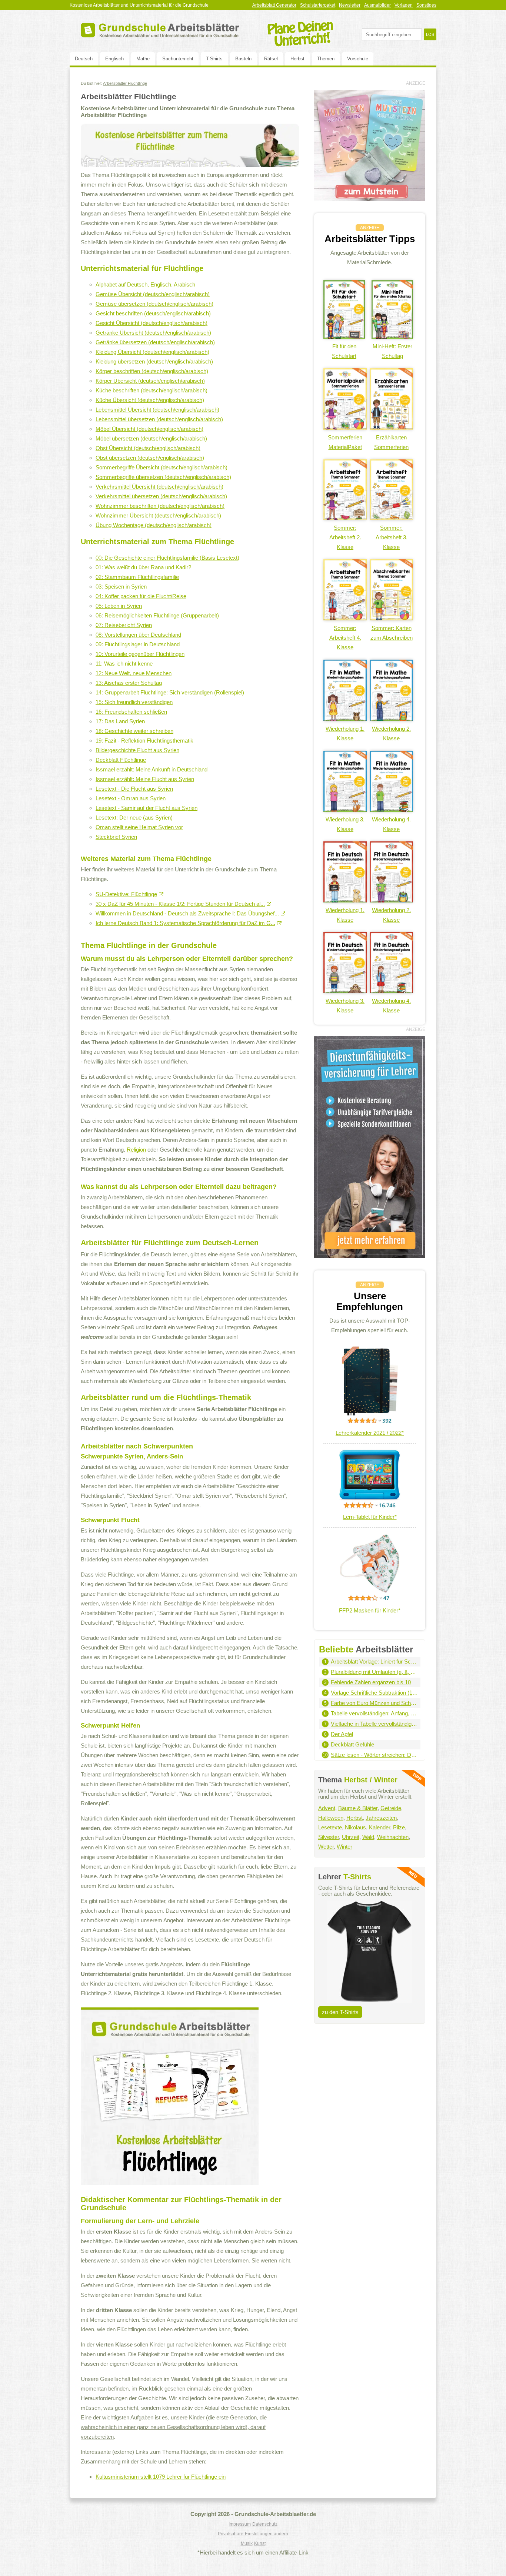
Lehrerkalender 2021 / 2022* (370, 1433)
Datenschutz (265, 2524)
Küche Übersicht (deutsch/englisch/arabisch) (150, 400)
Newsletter (350, 5)
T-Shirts (214, 59)
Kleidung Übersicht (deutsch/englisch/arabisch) (152, 352)
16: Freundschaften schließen (131, 712)
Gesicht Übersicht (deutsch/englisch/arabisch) (152, 323)
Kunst (260, 2543)
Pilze (399, 1827)
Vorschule (358, 59)
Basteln (243, 59)
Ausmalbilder (377, 5)
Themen (326, 59)
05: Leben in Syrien (119, 606)
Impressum (240, 2524)
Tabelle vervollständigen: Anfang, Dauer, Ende (374, 1713)
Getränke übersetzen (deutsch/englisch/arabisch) (155, 342)
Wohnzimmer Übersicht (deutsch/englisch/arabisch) (158, 515)
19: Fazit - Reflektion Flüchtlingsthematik (144, 741)
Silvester (329, 1837)
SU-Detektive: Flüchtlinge (126, 894)
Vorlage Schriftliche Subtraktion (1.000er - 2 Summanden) (374, 1693)
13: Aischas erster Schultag (129, 683)
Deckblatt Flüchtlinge (121, 760)
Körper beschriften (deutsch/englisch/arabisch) (152, 371)
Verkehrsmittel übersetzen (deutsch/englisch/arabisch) (161, 496)
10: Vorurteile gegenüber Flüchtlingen (140, 654)
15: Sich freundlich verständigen (134, 702)
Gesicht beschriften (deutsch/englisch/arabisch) (153, 313)
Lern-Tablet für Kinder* (370, 1517)
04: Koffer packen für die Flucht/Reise (141, 596)
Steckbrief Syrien (116, 837)
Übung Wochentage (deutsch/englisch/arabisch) (154, 525)
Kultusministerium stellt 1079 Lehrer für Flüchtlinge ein (161, 2477)
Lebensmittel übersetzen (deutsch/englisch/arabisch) (159, 419)
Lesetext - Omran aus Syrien (131, 798)
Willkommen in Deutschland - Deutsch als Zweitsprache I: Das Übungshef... (187, 913)
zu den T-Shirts (340, 2012)
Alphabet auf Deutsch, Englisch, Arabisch (145, 284)
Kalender (379, 1827)
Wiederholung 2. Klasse (391, 733)
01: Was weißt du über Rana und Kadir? (143, 567)
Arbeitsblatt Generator (274, 5)
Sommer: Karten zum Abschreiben (392, 633)
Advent (327, 1808)
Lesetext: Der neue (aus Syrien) (134, 818)
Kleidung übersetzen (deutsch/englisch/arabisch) (154, 361)
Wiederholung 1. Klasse (345, 733)
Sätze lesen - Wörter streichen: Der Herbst (374, 1755)
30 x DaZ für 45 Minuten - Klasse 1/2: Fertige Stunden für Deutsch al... (180, 904)
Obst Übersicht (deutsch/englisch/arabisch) (148, 448)
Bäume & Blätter (358, 1808)
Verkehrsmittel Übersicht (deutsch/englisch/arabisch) (159, 487)
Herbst (297, 59)
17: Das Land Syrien (120, 721)
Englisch (114, 59)
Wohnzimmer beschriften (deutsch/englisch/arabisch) (160, 506)
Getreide (391, 1808)
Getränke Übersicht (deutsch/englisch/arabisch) (153, 333)
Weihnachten (393, 1837)
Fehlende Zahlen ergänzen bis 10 (371, 1682)
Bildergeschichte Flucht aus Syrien (137, 750)
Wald (368, 1837)
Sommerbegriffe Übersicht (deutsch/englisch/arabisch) (162, 467)
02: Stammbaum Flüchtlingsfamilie (137, 577)
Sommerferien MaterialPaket (345, 442)
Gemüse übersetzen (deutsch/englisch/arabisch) (154, 304)
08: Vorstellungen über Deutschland (138, 635)
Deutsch (84, 59)
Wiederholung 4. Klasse (391, 824)
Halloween (331, 1818)
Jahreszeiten (381, 1818)
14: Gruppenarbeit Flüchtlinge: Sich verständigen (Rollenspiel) (170, 692)
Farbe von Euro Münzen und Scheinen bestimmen (374, 1703)
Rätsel (271, 59)
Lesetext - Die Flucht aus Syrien (134, 789)
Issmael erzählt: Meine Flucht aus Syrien (145, 779)
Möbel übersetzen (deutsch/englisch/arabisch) (151, 438)
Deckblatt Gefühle (352, 1744)
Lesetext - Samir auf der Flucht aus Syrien (147, 808)
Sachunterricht (178, 59)
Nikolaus (355, 1827)
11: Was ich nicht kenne (124, 664)
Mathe (143, 59)
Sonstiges (426, 5)
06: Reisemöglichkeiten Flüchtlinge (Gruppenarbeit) (157, 615)
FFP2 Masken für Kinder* (370, 1610)
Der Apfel (342, 1734)
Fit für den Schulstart (344, 351)
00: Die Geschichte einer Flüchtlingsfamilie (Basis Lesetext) (167, 558)
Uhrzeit (351, 1837)
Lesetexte (330, 1827)
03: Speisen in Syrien (121, 587)
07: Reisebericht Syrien (124, 625)
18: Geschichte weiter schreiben (134, 731)
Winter (344, 1847)
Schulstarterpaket (318, 5)
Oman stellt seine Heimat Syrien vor (139, 827)
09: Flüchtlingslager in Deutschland (138, 644)
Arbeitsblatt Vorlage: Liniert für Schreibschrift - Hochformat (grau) (374, 1661)
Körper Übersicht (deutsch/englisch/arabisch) (150, 381)
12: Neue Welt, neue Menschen (134, 673)
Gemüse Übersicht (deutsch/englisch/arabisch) (153, 294)
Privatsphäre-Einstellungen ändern (253, 2534)
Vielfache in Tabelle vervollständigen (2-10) (374, 1724)
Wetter (326, 1847)
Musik (247, 2543)
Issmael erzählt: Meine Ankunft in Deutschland (152, 769)
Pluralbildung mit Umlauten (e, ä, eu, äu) (374, 1672)
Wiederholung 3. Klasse (345, 824)
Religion (136, 1150)
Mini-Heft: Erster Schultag (392, 351)
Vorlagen (404, 5)
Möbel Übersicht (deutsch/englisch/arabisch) (149, 429)
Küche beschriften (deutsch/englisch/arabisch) (152, 390)
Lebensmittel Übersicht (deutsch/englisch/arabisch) (157, 410)
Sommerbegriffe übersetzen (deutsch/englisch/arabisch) (163, 477)
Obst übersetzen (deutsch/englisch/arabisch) (150, 458)
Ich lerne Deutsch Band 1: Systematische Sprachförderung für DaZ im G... (185, 923)
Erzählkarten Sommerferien (391, 442)
